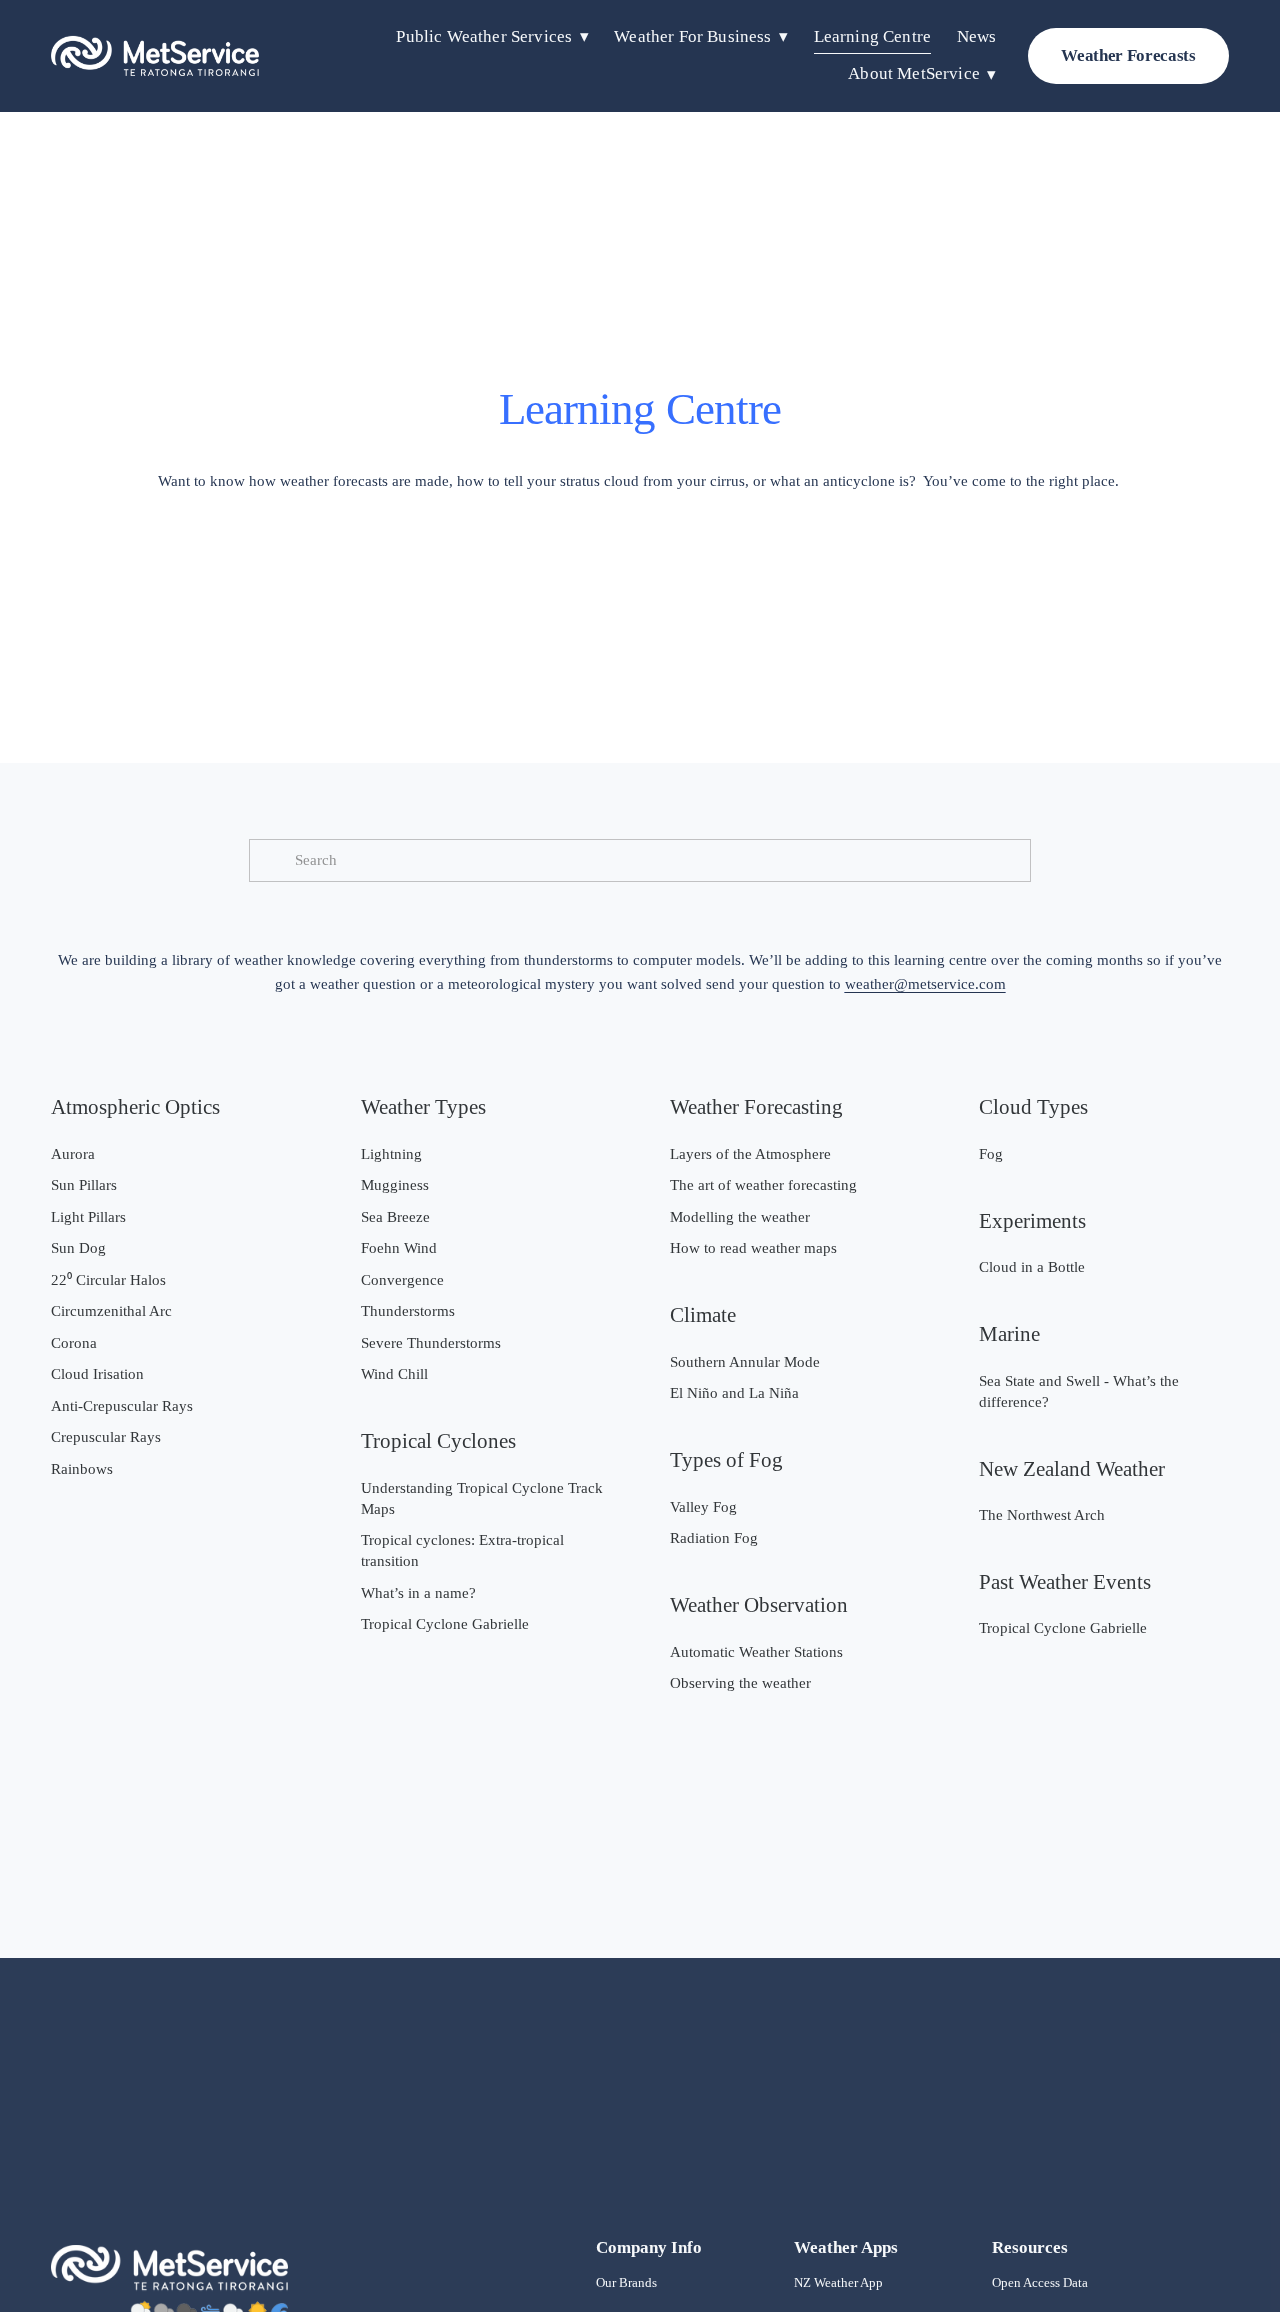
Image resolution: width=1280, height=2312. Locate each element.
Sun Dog (78, 1248)
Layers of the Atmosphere (750, 1154)
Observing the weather (740, 1683)
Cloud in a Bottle (1032, 1267)
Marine (1009, 1334)
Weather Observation (759, 1605)
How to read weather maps (753, 1248)
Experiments (1032, 1221)
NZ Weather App (838, 2282)
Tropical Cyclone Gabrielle (445, 1624)
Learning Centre (872, 36)
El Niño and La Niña (734, 1393)
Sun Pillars (84, 1185)
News (977, 36)
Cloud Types (1033, 1107)
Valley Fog (703, 1507)
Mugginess (395, 1185)
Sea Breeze (395, 1217)
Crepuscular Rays (106, 1437)
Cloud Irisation (97, 1374)
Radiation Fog (714, 1538)
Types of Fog (726, 1460)
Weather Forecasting (756, 1107)
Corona (74, 1343)
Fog (991, 1154)
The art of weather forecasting (763, 1185)
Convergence (402, 1280)
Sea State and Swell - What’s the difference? (1079, 1391)
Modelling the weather (740, 1217)
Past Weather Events (1065, 1582)
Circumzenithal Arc (111, 1311)
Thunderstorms (408, 1311)
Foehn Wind (399, 1248)
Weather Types (423, 1107)
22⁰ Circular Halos (108, 1280)
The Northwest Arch (1042, 1515)
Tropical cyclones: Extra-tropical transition (462, 1550)
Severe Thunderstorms (431, 1343)
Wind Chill (394, 1374)
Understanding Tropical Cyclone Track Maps (482, 1498)
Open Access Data (1040, 2282)
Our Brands (626, 2282)
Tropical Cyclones (438, 1441)
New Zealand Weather (1072, 1469)
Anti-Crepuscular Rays (122, 1406)
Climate (703, 1315)
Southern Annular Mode (745, 1362)
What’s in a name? (418, 1593)
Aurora (73, 1154)
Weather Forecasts (1128, 55)
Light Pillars (88, 1217)
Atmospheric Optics (135, 1107)
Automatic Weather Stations (756, 1652)
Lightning (391, 1154)
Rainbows (82, 1469)
